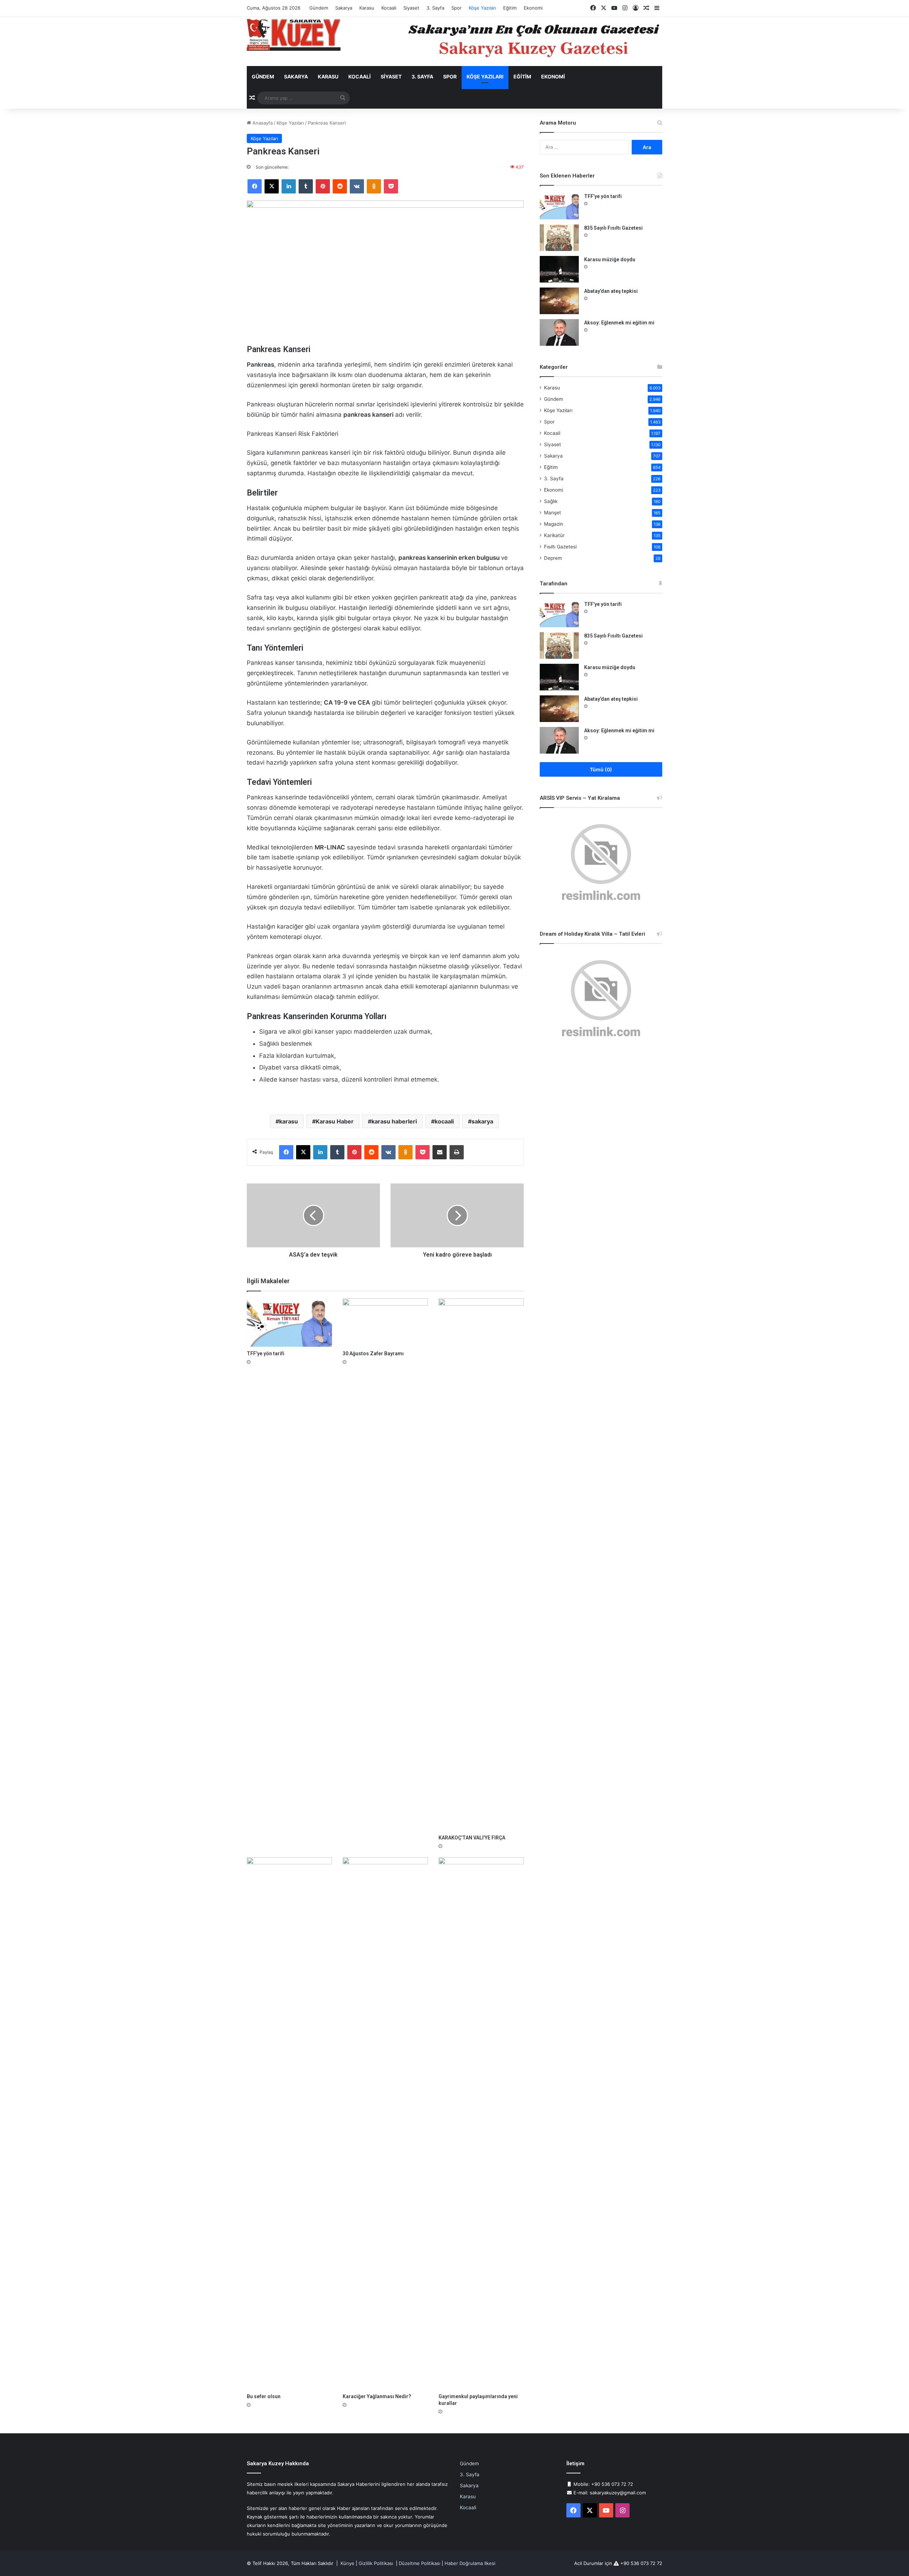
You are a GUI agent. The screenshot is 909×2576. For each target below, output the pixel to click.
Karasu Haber (335, 1121)
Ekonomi (533, 8)
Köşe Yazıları (482, 8)
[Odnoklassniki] (374, 186)
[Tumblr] (306, 186)
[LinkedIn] (289, 186)
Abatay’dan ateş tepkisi (611, 291)
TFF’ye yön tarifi (266, 1353)
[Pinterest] (323, 186)
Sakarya (344, 8)
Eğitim (510, 8)
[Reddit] (340, 186)
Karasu (367, 8)
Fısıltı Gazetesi (560, 547)
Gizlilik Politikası (376, 2563)
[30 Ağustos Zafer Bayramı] (385, 1322)
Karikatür (554, 535)
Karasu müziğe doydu (610, 259)
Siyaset (411, 8)
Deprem (553, 558)
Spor (456, 8)
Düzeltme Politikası (420, 2563)
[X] (272, 186)
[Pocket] (391, 186)
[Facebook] (255, 186)
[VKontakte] (357, 186)
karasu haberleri (394, 1121)
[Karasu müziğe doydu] (559, 269)
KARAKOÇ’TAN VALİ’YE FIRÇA (472, 1838)
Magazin (554, 524)
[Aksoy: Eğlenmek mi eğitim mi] (559, 332)
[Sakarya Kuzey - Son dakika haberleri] (294, 35)
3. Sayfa (435, 8)
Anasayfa (262, 123)
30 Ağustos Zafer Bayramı (373, 1353)
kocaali (444, 1121)
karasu (289, 1121)
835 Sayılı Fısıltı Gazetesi (613, 228)
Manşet (553, 513)
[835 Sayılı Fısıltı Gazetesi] (559, 238)
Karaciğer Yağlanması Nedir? (377, 2396)
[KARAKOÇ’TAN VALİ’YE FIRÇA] (481, 1565)
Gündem (319, 8)
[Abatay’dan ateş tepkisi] (559, 301)
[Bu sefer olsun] (289, 2123)
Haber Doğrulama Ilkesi (470, 2563)
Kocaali (389, 8)
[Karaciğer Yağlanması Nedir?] (385, 2123)
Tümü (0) (601, 769)
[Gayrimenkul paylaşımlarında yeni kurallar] (481, 2123)
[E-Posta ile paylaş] (440, 1152)
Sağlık (551, 501)
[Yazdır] (457, 1152)
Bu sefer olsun (264, 2396)
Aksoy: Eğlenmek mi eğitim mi (619, 323)
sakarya (482, 1121)
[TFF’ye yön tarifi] (289, 1322)
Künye (347, 2563)
